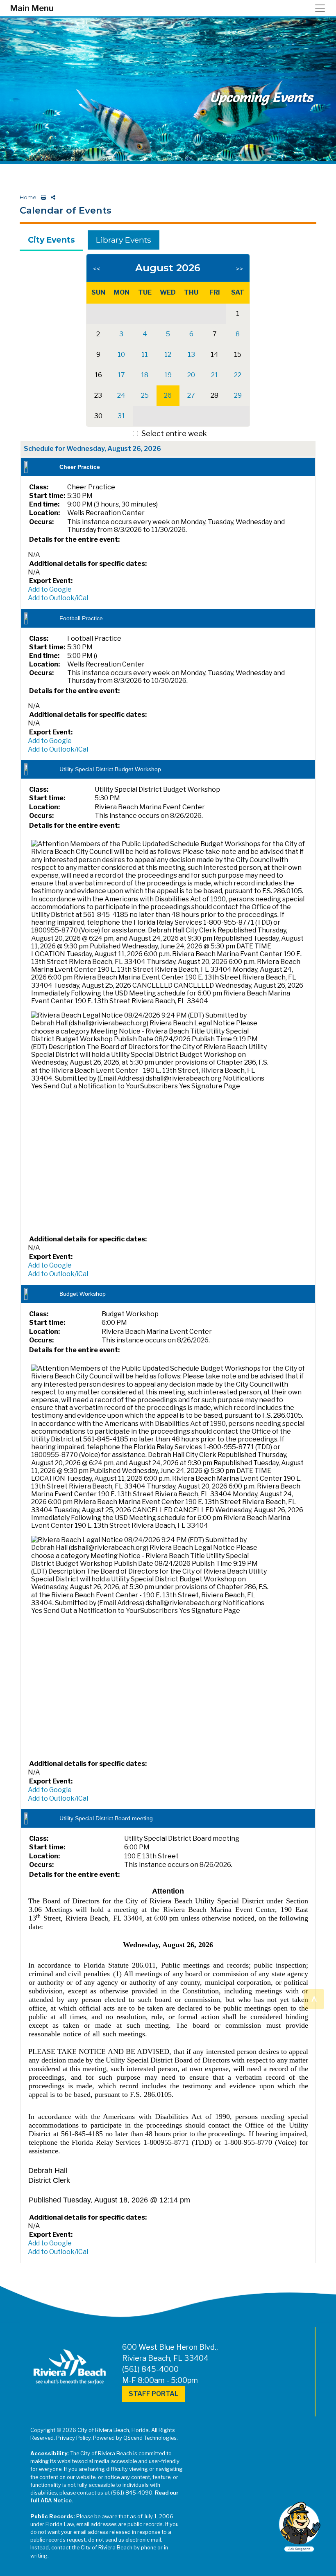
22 (238, 375)
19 (168, 375)
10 (121, 355)
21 (215, 375)
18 (145, 375)
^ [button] (314, 1998)
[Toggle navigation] (322, 8)
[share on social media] (51, 197)
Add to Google (50, 589)
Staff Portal (154, 2394)
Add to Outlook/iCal (58, 598)
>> (239, 269)
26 (168, 395)
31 (121, 416)
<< (97, 269)
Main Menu (32, 8)
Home (28, 197)
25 (145, 395)
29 (238, 395)
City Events (51, 240)
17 (121, 375)
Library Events (124, 240)
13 (191, 355)
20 (191, 375)
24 (121, 395)
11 (145, 355)
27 (191, 395)
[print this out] (42, 197)
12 (168, 355)
